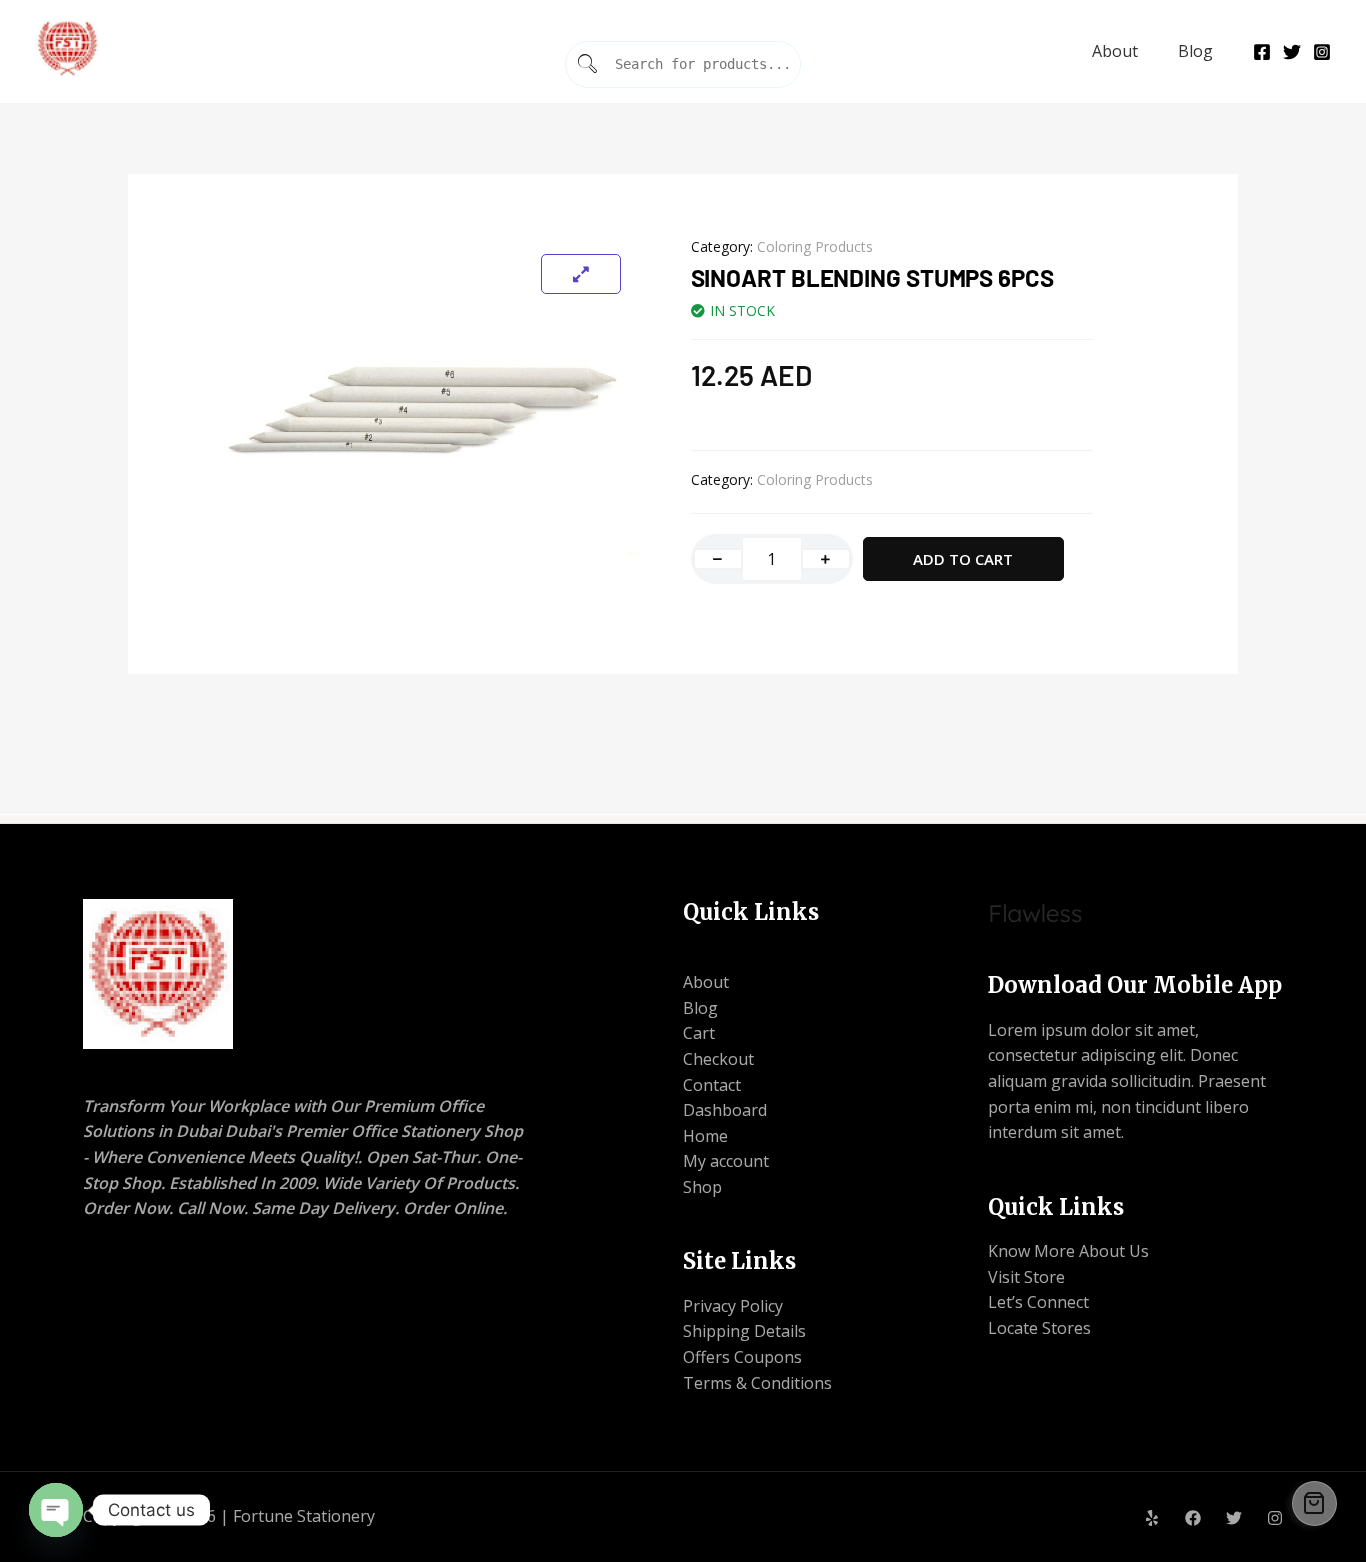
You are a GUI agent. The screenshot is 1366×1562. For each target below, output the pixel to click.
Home (705, 1136)
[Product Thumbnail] (581, 274)
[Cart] (1314, 1503)
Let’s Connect (1038, 1302)
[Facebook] (1262, 52)
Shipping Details (744, 1331)
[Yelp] (1152, 1518)
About (1115, 51)
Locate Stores (1039, 1328)
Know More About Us (1068, 1251)
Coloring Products (815, 246)
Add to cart (963, 559)
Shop (702, 1187)
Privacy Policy (733, 1306)
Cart (699, 1033)
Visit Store (1026, 1277)
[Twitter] (1292, 52)
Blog (1195, 51)
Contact (712, 1085)
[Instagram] (1322, 52)
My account (726, 1161)
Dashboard (725, 1110)
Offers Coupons (742, 1357)
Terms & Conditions (757, 1383)
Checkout (718, 1059)
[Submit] (588, 64)
